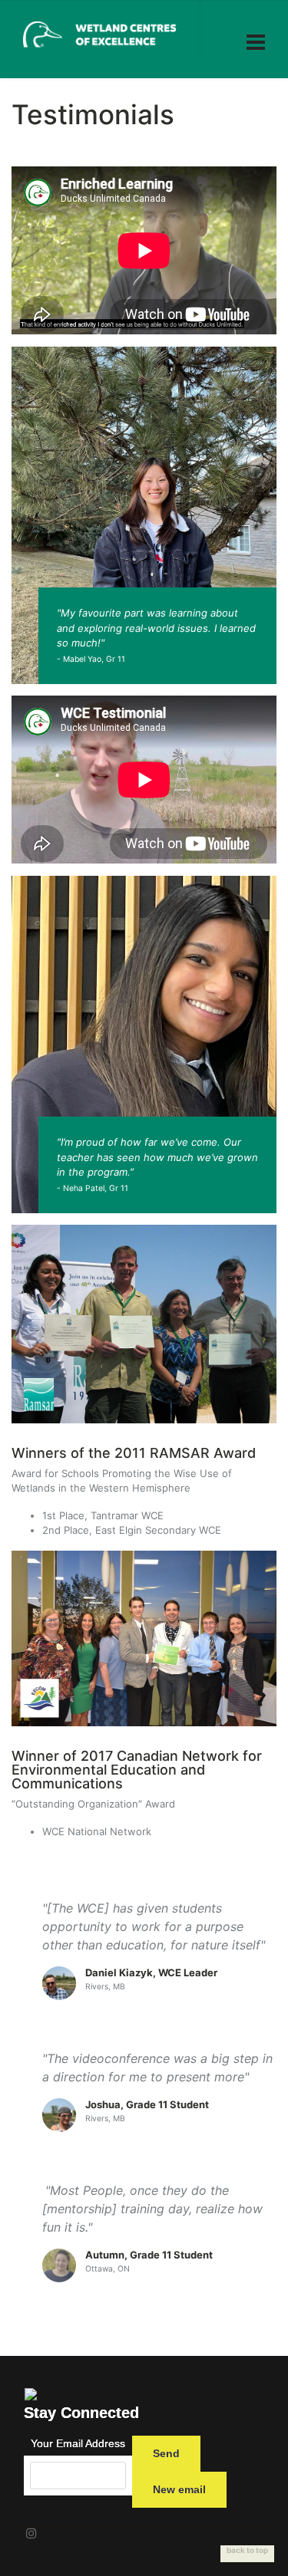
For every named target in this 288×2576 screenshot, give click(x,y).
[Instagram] (31, 2533)
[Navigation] (256, 33)
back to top (247, 2550)
